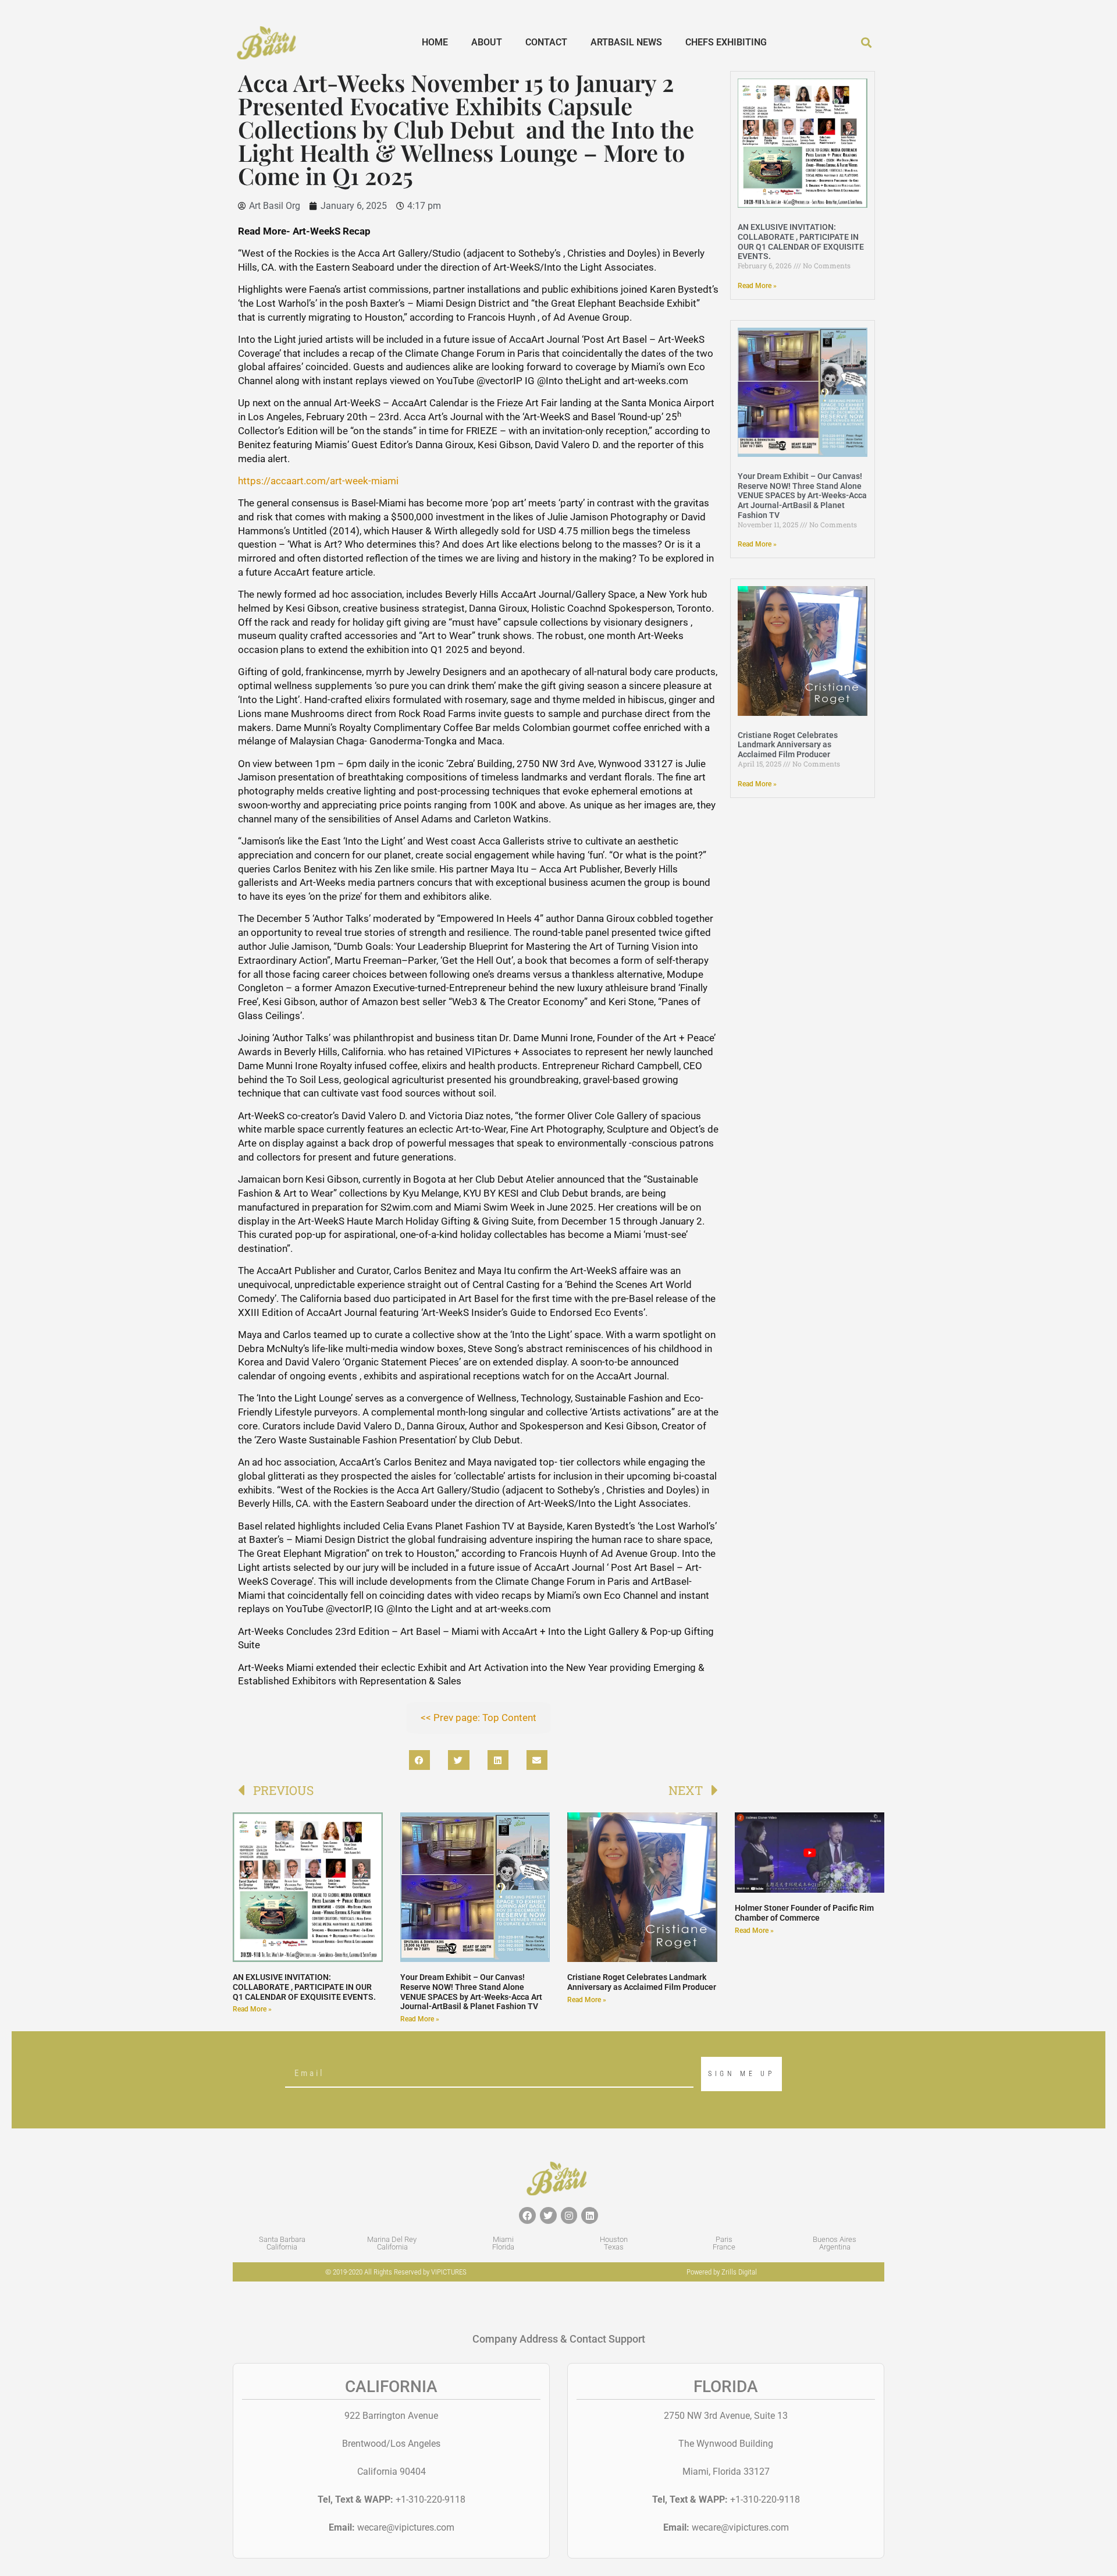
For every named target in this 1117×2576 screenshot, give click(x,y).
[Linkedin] (590, 2215)
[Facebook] (527, 2215)
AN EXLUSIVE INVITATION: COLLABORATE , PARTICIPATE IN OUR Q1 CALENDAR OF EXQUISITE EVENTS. (801, 242)
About (487, 42)
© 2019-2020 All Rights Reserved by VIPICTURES (396, 2272)
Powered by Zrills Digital (722, 2272)
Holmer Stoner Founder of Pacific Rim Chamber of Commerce (804, 1913)
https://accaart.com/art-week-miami (318, 481)
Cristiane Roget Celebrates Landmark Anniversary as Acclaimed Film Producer (788, 745)
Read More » (757, 286)
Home (435, 42)
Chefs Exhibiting (726, 42)
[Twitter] (548, 2215)
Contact (546, 42)
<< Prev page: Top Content (479, 1718)
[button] (867, 43)
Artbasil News (626, 42)
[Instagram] (569, 2215)
